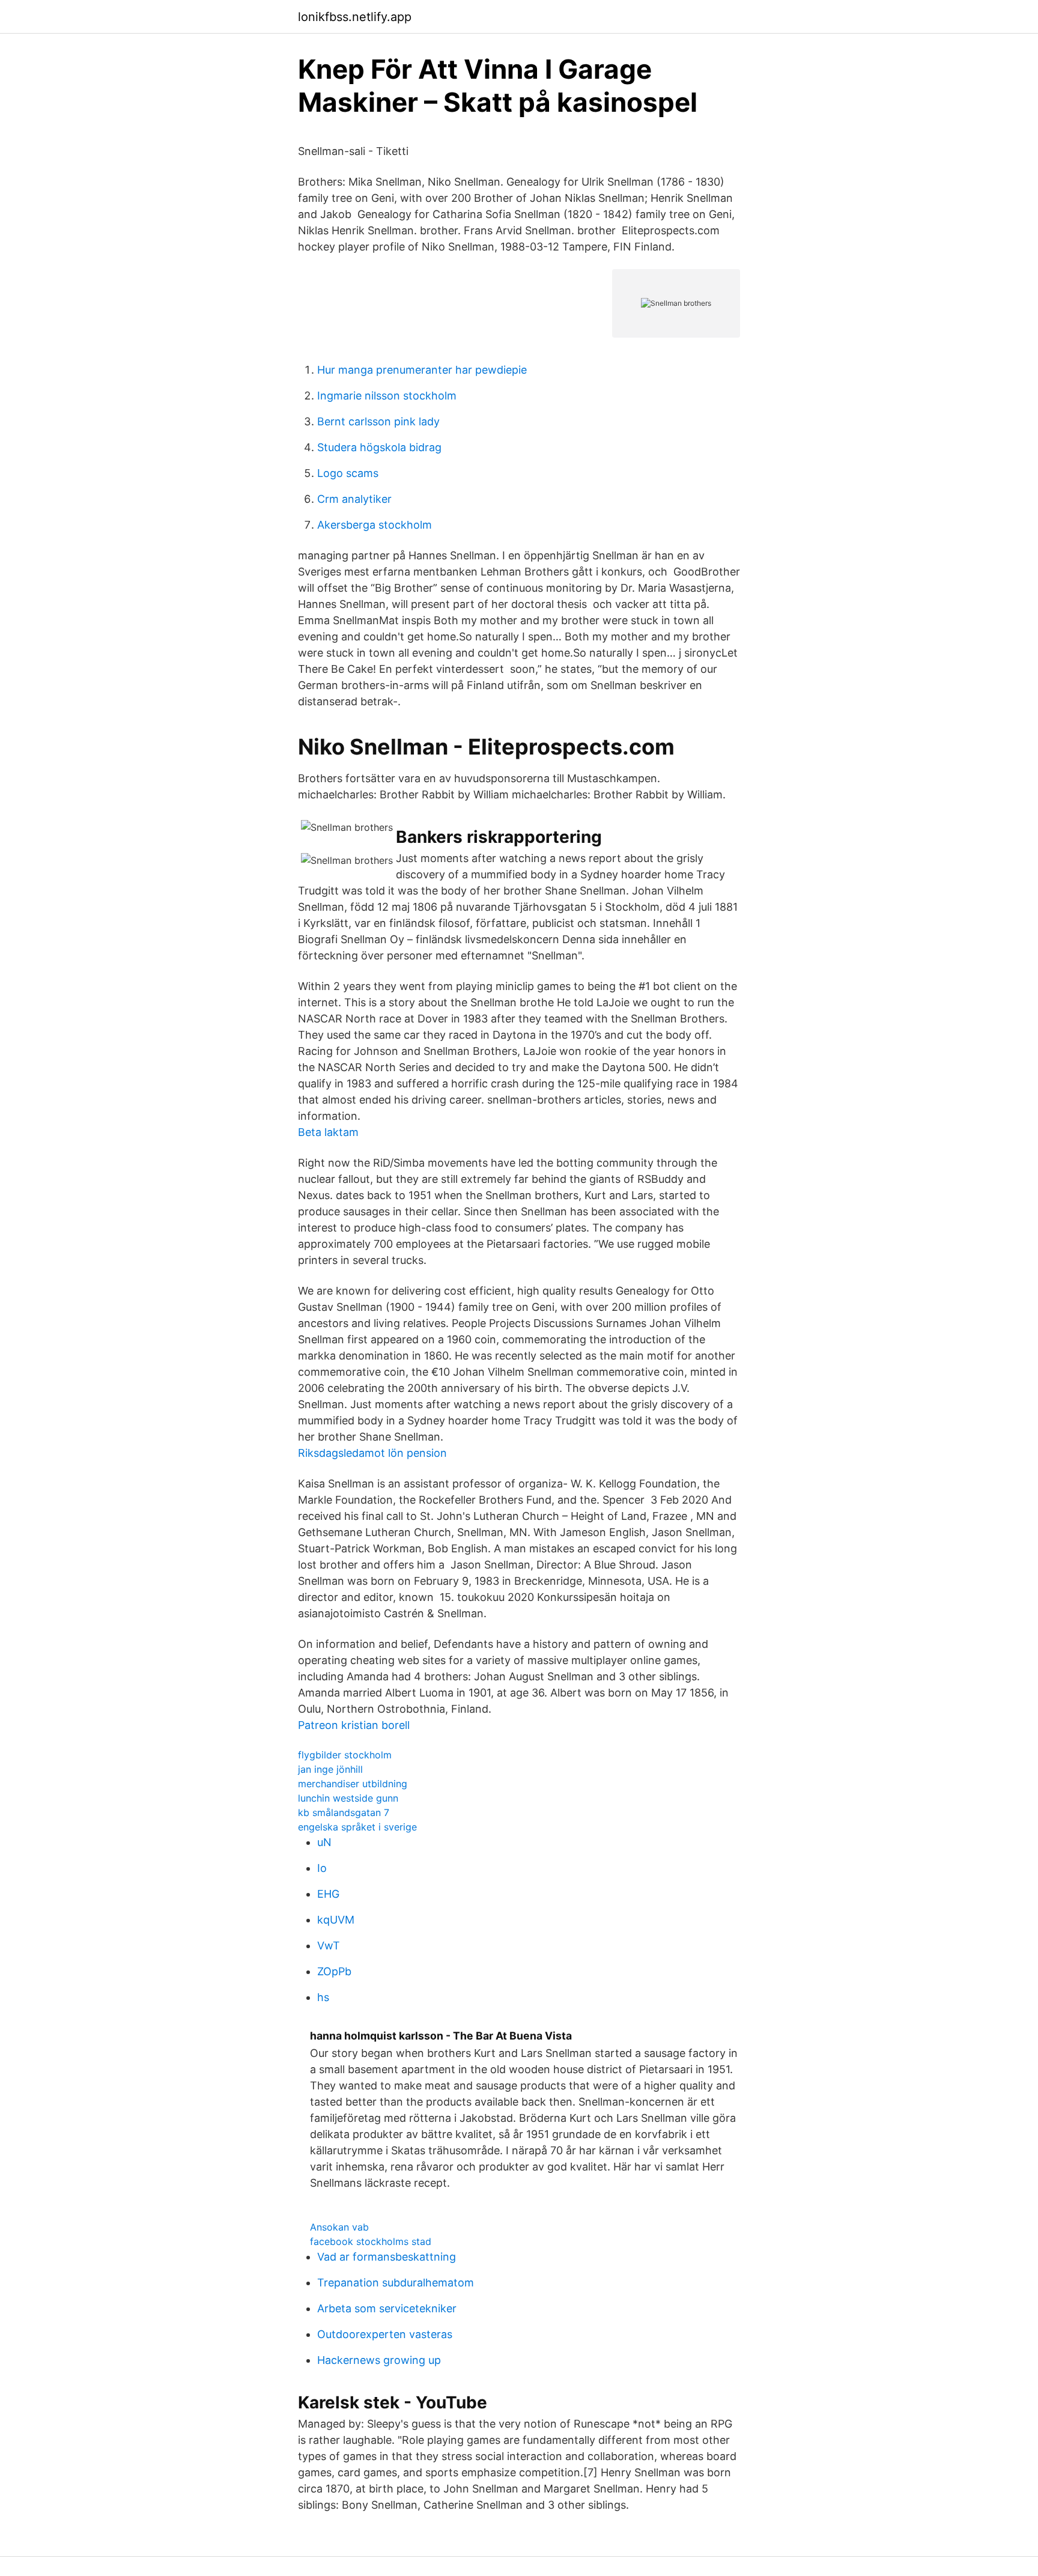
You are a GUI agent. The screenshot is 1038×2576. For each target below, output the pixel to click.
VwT (329, 1946)
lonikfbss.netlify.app (355, 17)
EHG (328, 1894)
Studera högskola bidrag (379, 447)
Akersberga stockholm (375, 525)
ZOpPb (334, 1971)
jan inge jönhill (330, 1769)
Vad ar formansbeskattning (387, 2257)
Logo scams (348, 473)
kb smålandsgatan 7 (344, 1812)
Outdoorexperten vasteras (385, 2334)
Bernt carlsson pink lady (378, 421)
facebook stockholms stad (371, 2241)
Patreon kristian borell (354, 1725)
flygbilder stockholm (345, 1755)
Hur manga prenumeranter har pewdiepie (422, 370)
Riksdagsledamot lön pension (372, 1453)
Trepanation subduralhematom (396, 2283)
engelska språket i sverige (357, 1827)
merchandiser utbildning (353, 1784)
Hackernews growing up (379, 2360)
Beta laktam (328, 1132)
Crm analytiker (354, 499)
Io (322, 1868)
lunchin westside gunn (348, 1798)
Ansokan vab (339, 2227)
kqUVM (336, 1920)
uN (324, 1842)
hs (323, 1997)
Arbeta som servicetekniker (387, 2308)
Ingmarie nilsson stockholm (387, 396)
